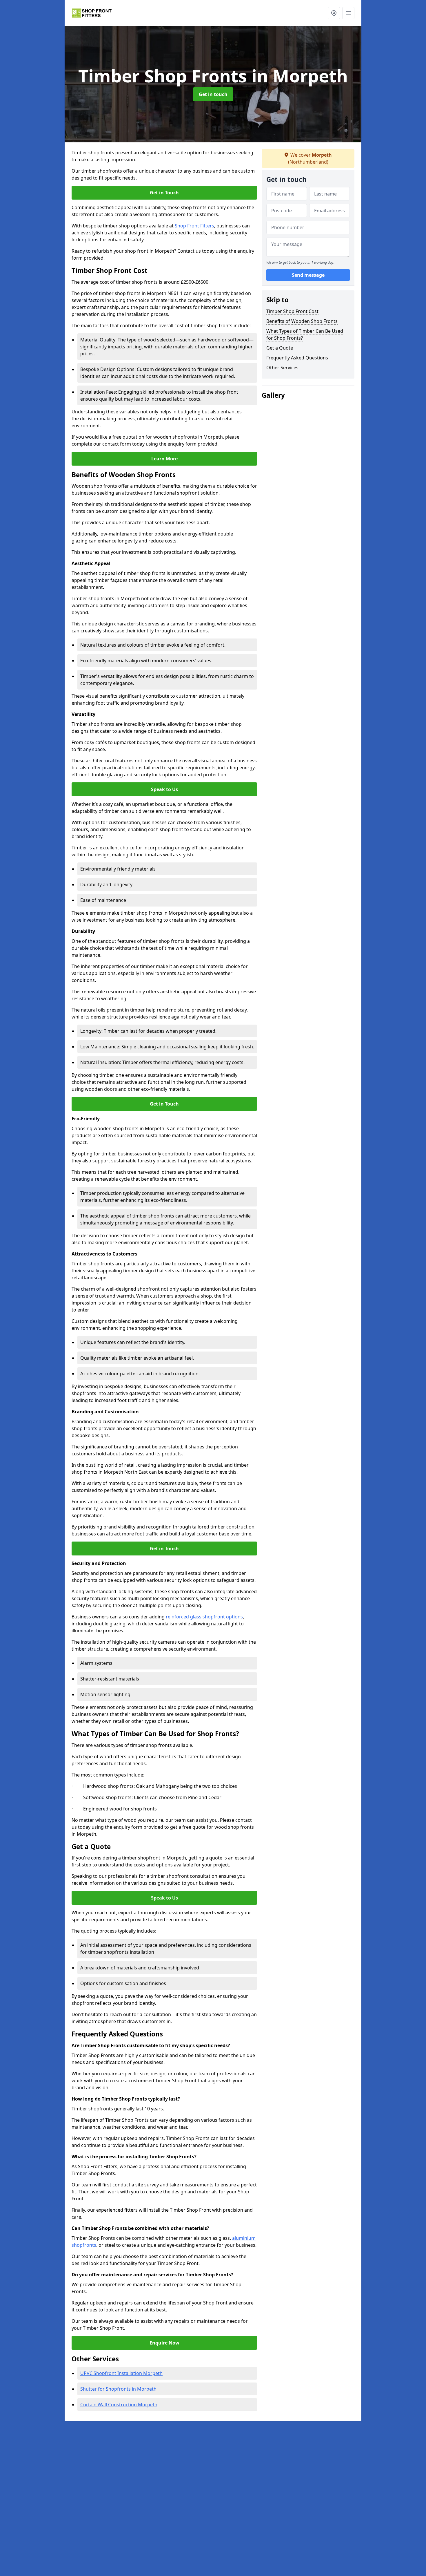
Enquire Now (164, 2343)
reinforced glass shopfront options (204, 1617)
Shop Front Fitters (194, 226)
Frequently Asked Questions (297, 358)
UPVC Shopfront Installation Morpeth (121, 2373)
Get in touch (213, 94)
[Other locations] (334, 13)
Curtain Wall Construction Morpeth (119, 2405)
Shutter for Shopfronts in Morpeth (118, 2389)
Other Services (282, 368)
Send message (308, 275)
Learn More (164, 459)
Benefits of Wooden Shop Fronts (302, 321)
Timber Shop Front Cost (292, 311)
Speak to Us (164, 789)
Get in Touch (164, 193)
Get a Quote (280, 348)
